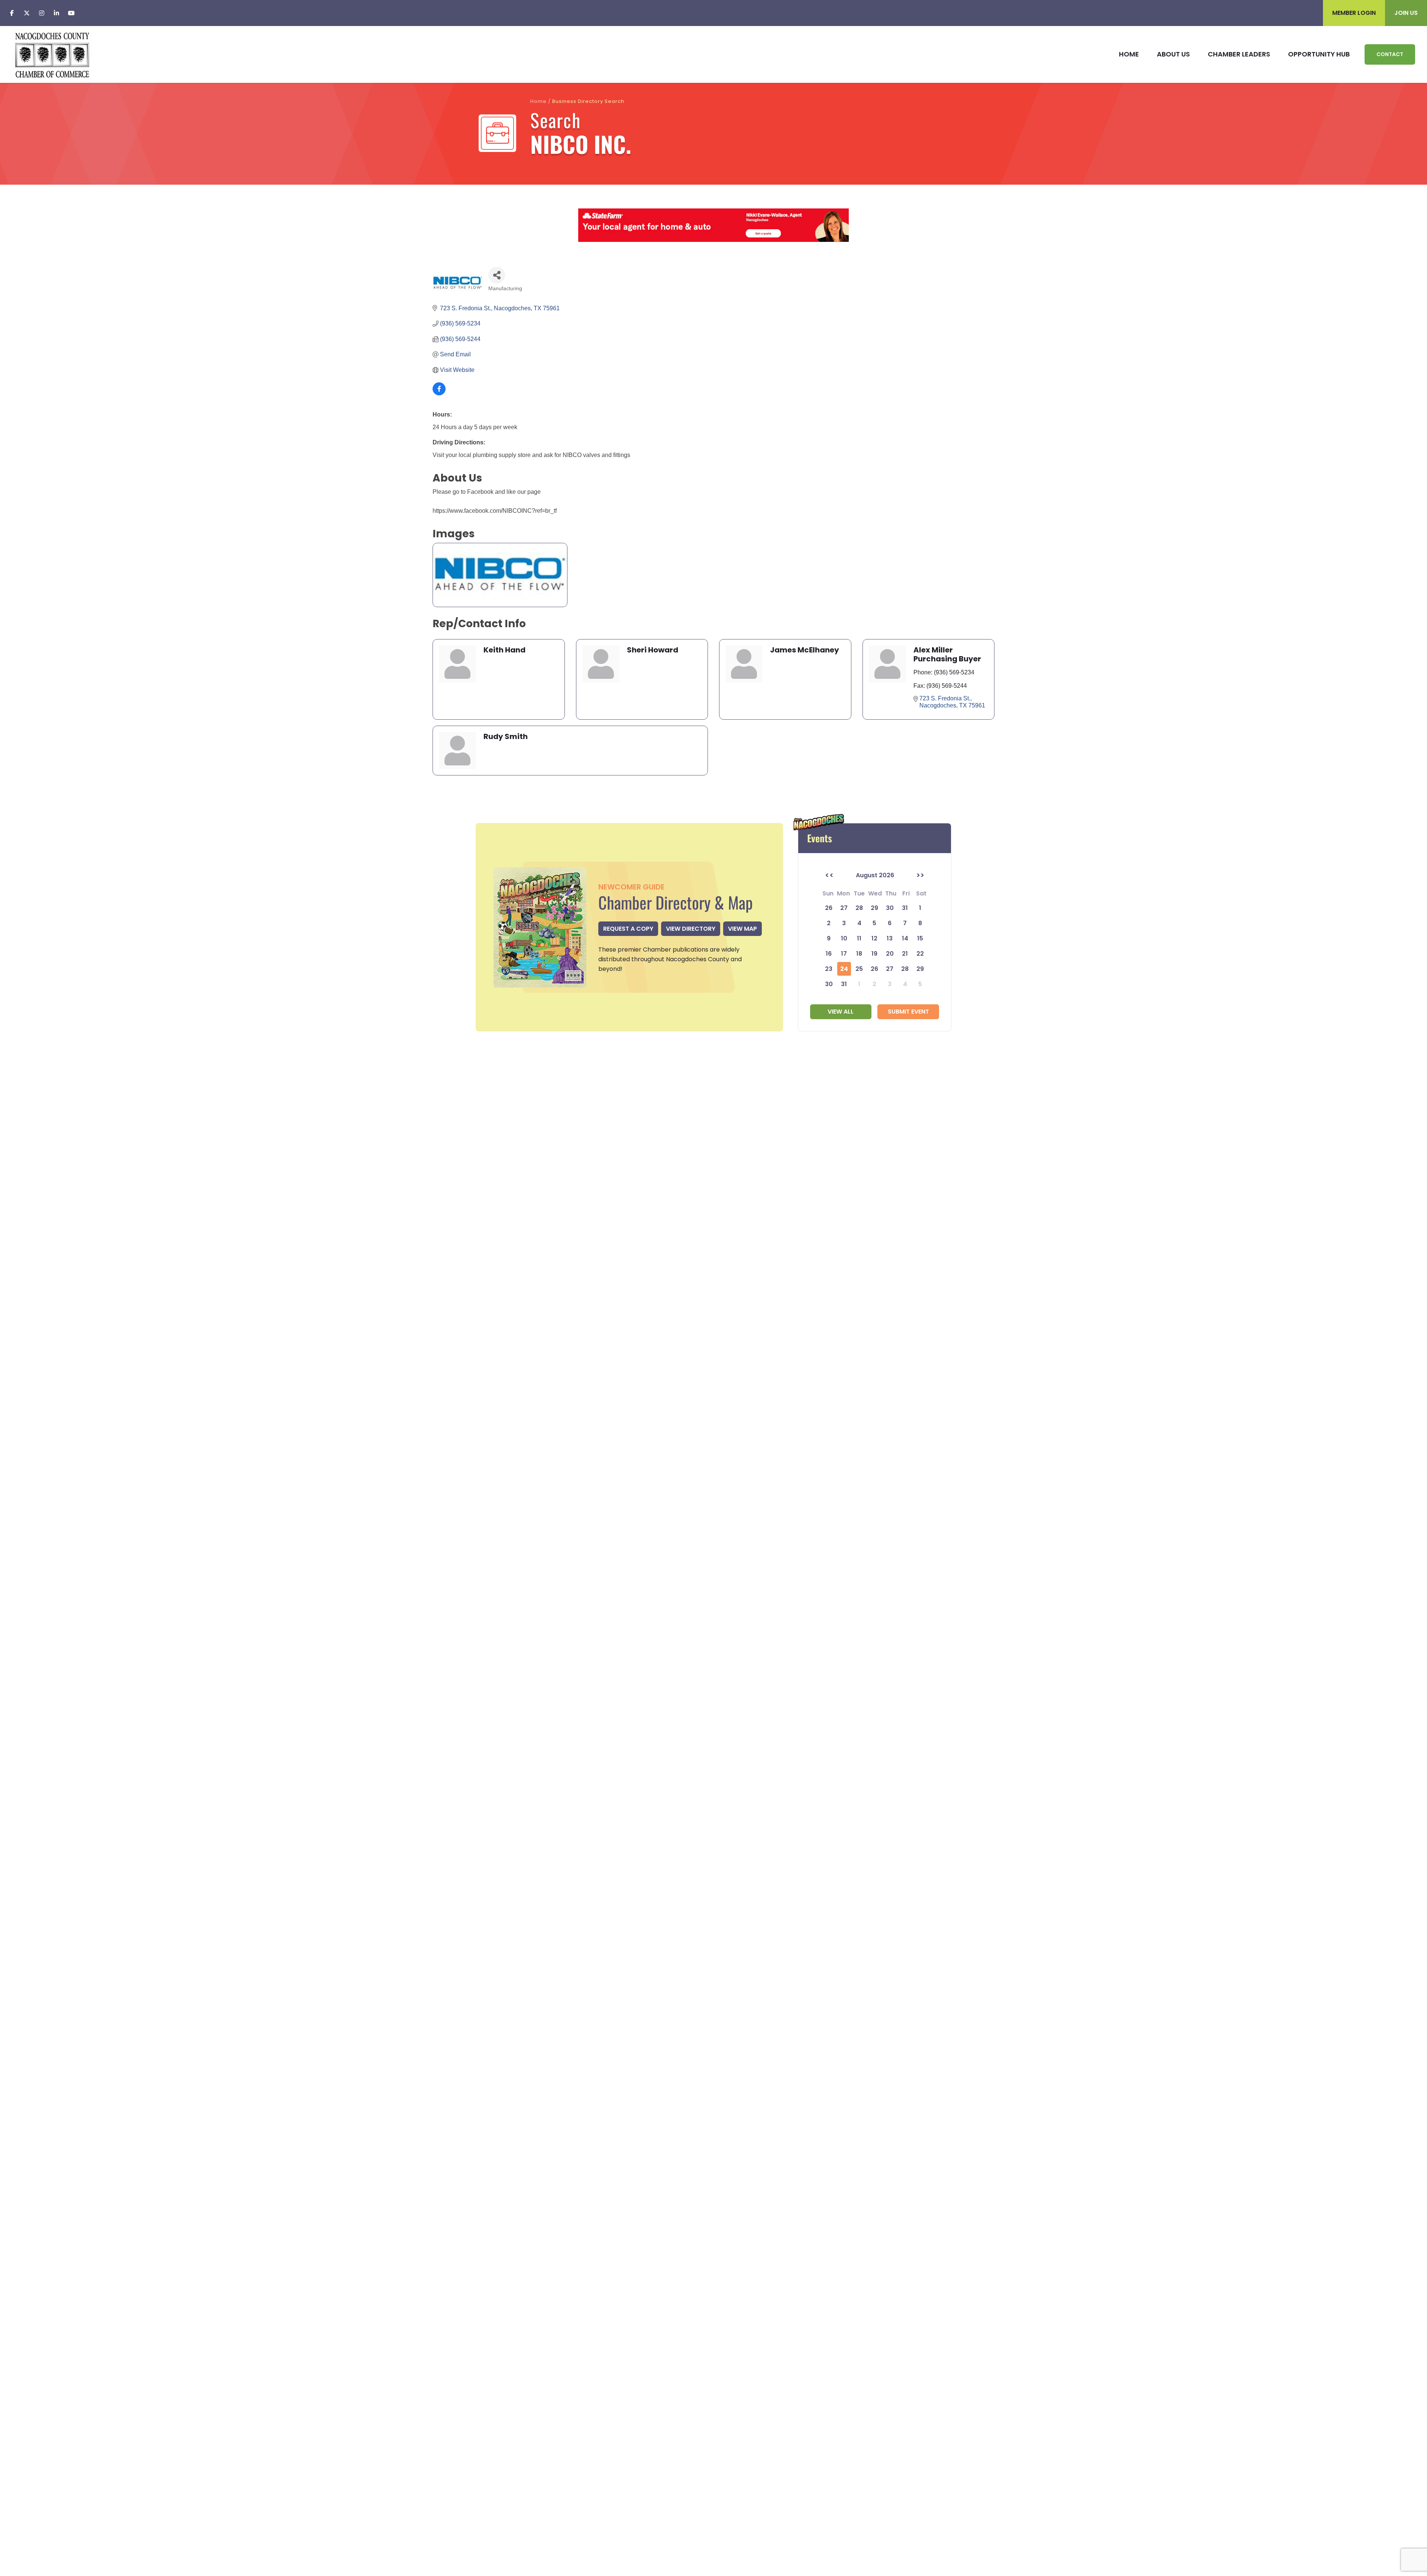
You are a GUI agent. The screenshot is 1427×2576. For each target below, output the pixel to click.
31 (844, 984)
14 (905, 938)
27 (890, 969)
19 (874, 954)
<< (829, 875)
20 (890, 954)
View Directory (691, 929)
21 (905, 954)
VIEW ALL (841, 1012)
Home (538, 101)
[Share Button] (497, 275)
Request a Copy (628, 929)
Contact (1390, 54)
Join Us (1406, 13)
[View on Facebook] (439, 393)
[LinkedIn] (56, 13)
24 (844, 969)
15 (920, 938)
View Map (742, 929)
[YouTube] (71, 13)
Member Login (1354, 13)
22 (920, 954)
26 (874, 969)
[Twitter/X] (27, 13)
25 (859, 969)
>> (920, 875)
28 (905, 969)
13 (890, 938)
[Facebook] (12, 13)
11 (859, 938)
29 (920, 969)
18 (859, 954)
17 (844, 954)
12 (874, 938)
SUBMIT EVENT (908, 1012)
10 (844, 938)
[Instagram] (42, 13)
